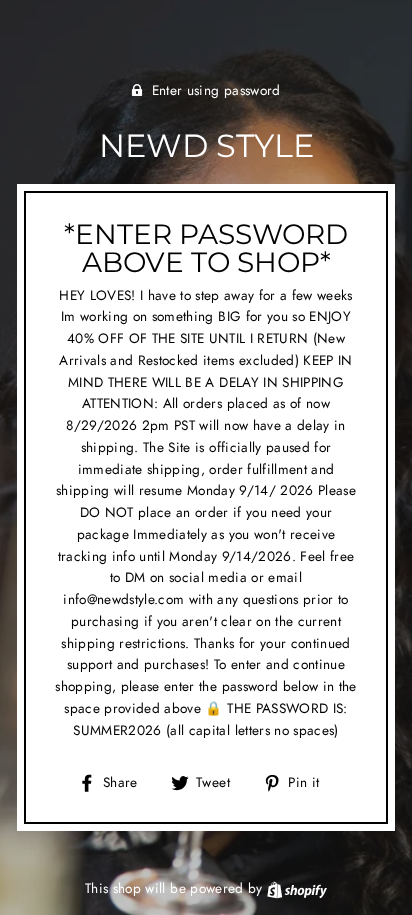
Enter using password (216, 90)
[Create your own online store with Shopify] (297, 888)
